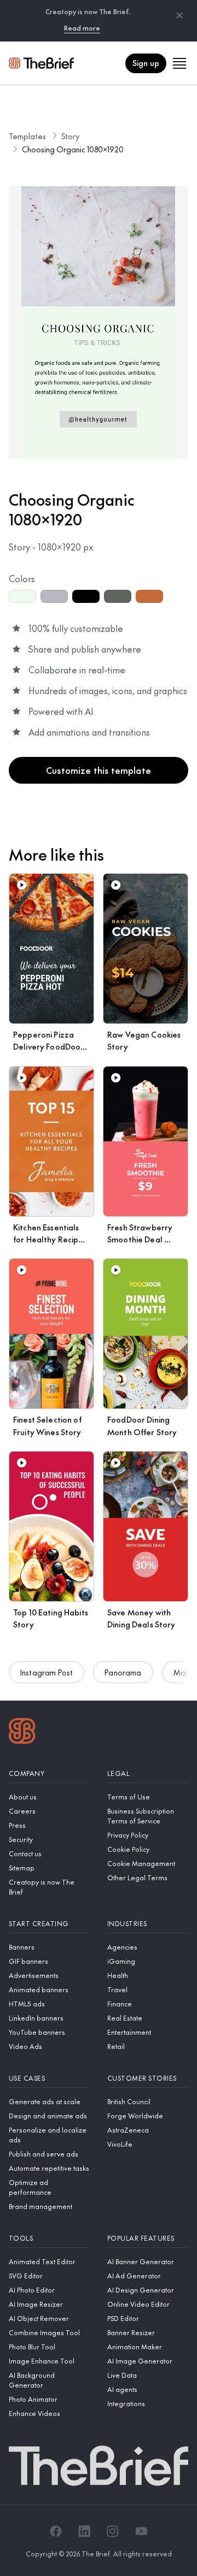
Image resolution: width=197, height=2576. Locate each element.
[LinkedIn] (84, 2531)
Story (70, 136)
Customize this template (99, 770)
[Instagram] (113, 2531)
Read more (82, 28)
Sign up (146, 63)
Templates (27, 136)
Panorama (123, 1672)
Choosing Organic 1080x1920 (73, 149)
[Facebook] (56, 2531)
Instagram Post (47, 1672)
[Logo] (22, 1732)
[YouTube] (141, 2531)
